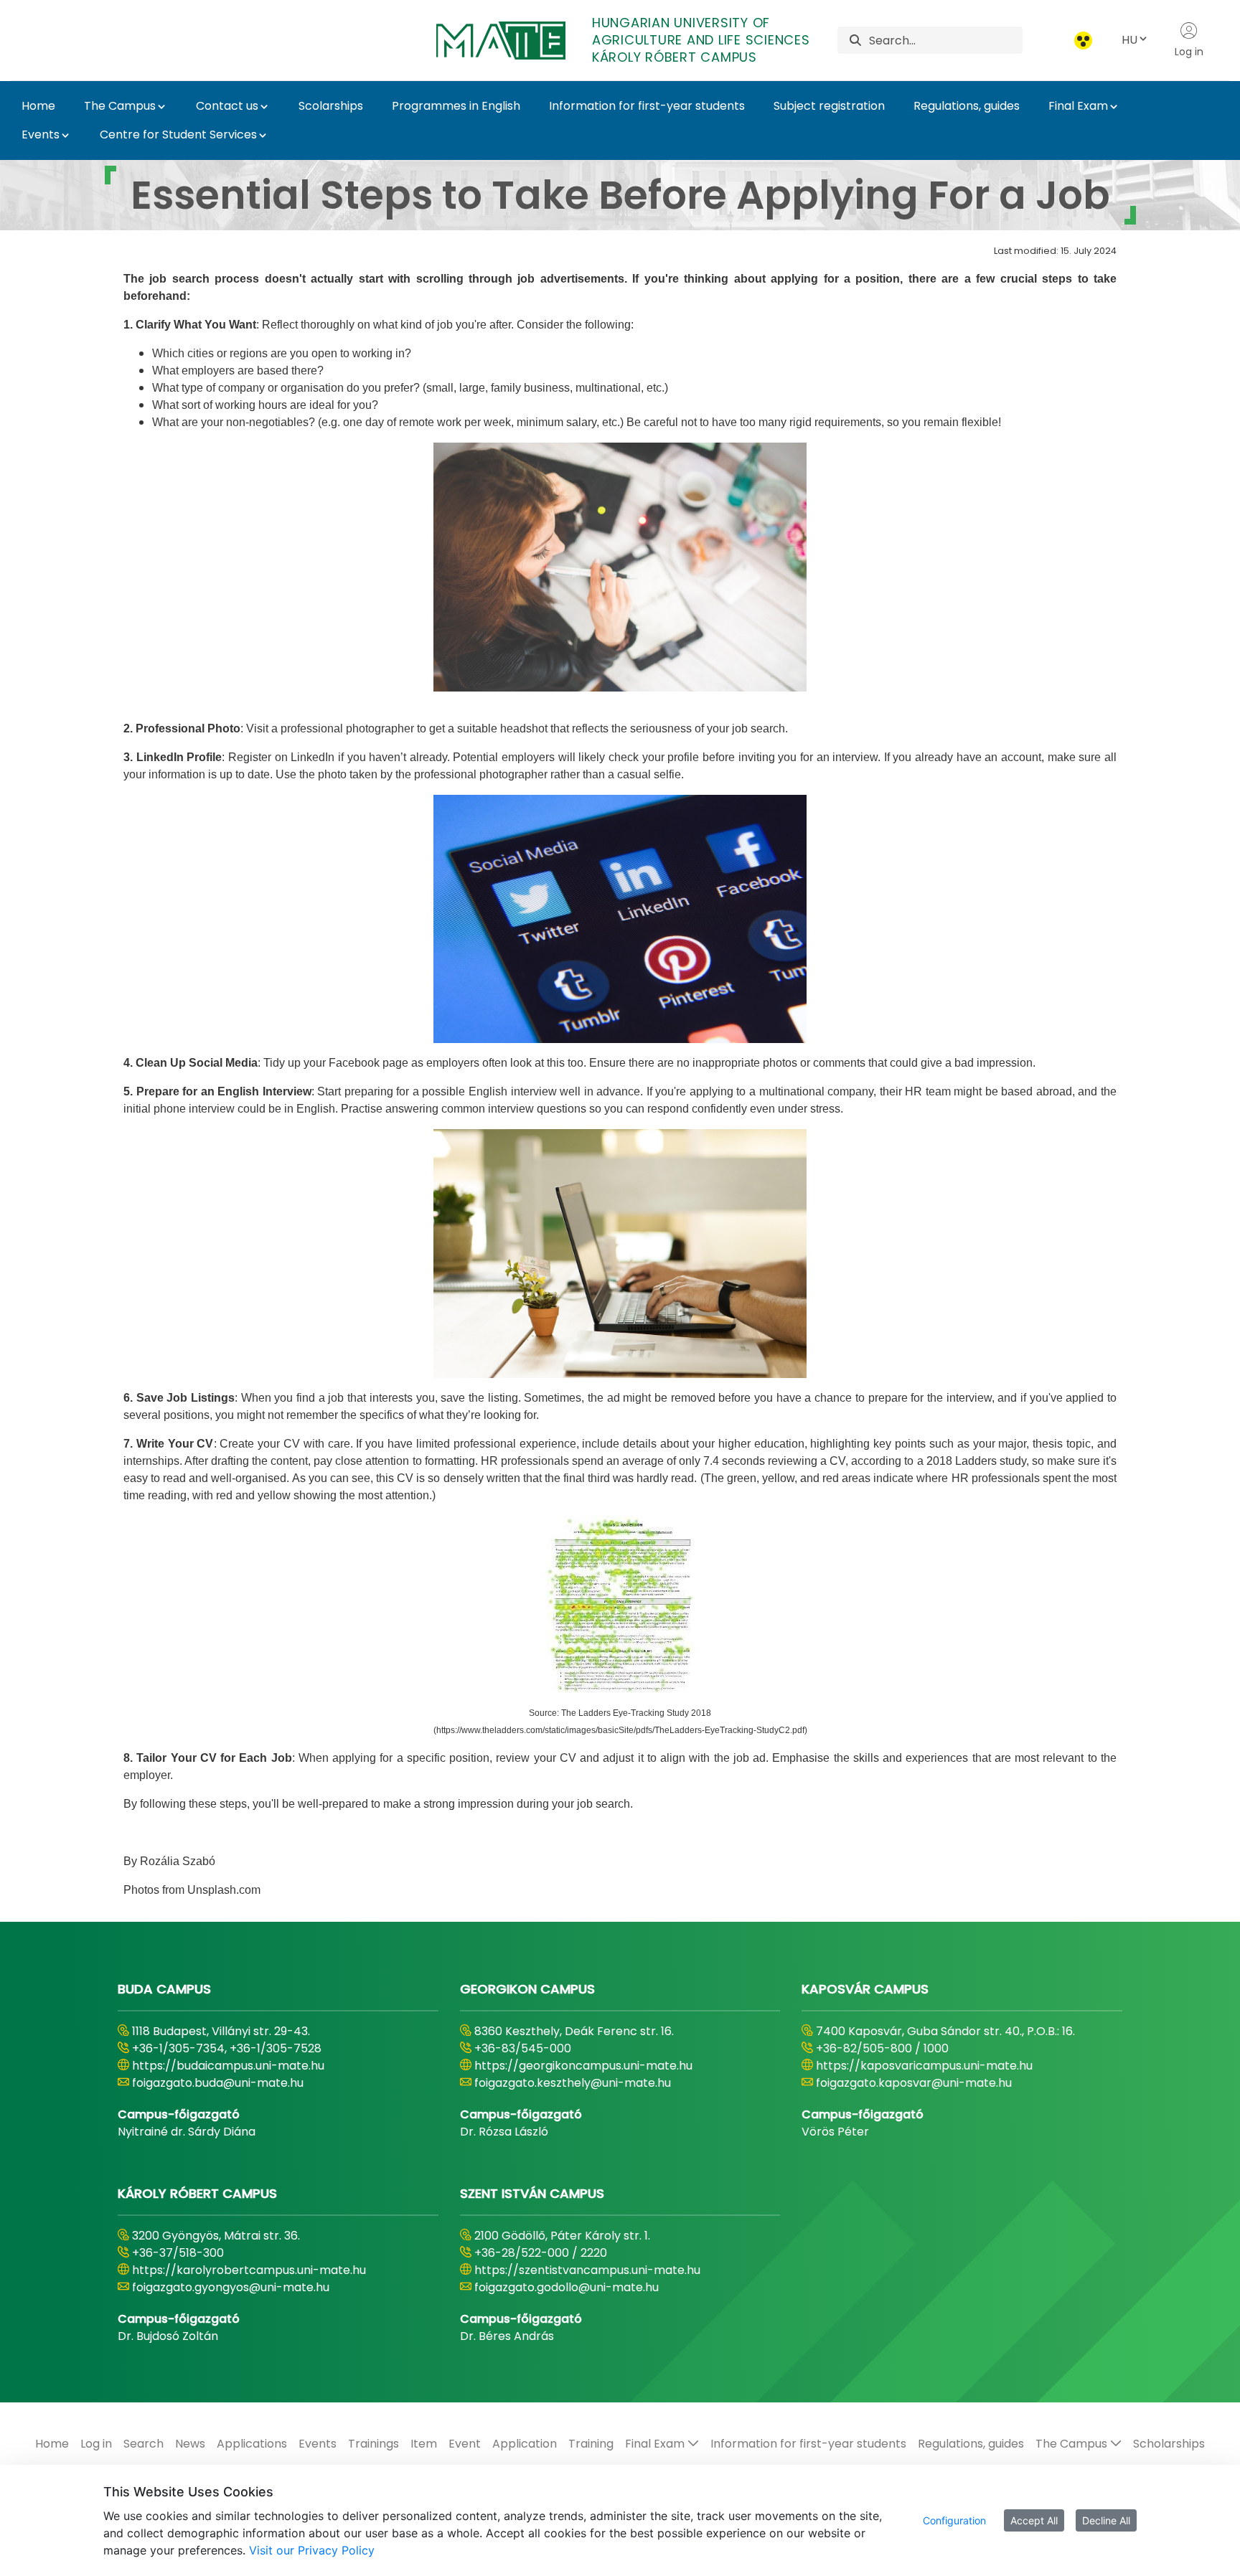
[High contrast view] (1083, 41)
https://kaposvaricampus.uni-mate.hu (924, 2066)
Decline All (1106, 2520)
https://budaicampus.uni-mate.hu (228, 2066)
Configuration (954, 2520)
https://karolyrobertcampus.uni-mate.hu (249, 2270)
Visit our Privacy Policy (312, 2550)
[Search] (855, 41)
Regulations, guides (967, 106)
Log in (1189, 52)
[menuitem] (52, 2444)
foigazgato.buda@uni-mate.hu (218, 2083)
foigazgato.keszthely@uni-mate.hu (573, 2083)
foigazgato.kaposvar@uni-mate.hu (914, 2083)
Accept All (1034, 2520)
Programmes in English (456, 106)
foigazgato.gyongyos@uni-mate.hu (231, 2287)
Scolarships (331, 106)
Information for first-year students (647, 106)
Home (38, 106)
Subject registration (829, 106)
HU (1129, 40)
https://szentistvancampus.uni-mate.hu (587, 2270)
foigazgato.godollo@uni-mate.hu (567, 2287)
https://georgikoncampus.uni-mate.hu (583, 2066)
